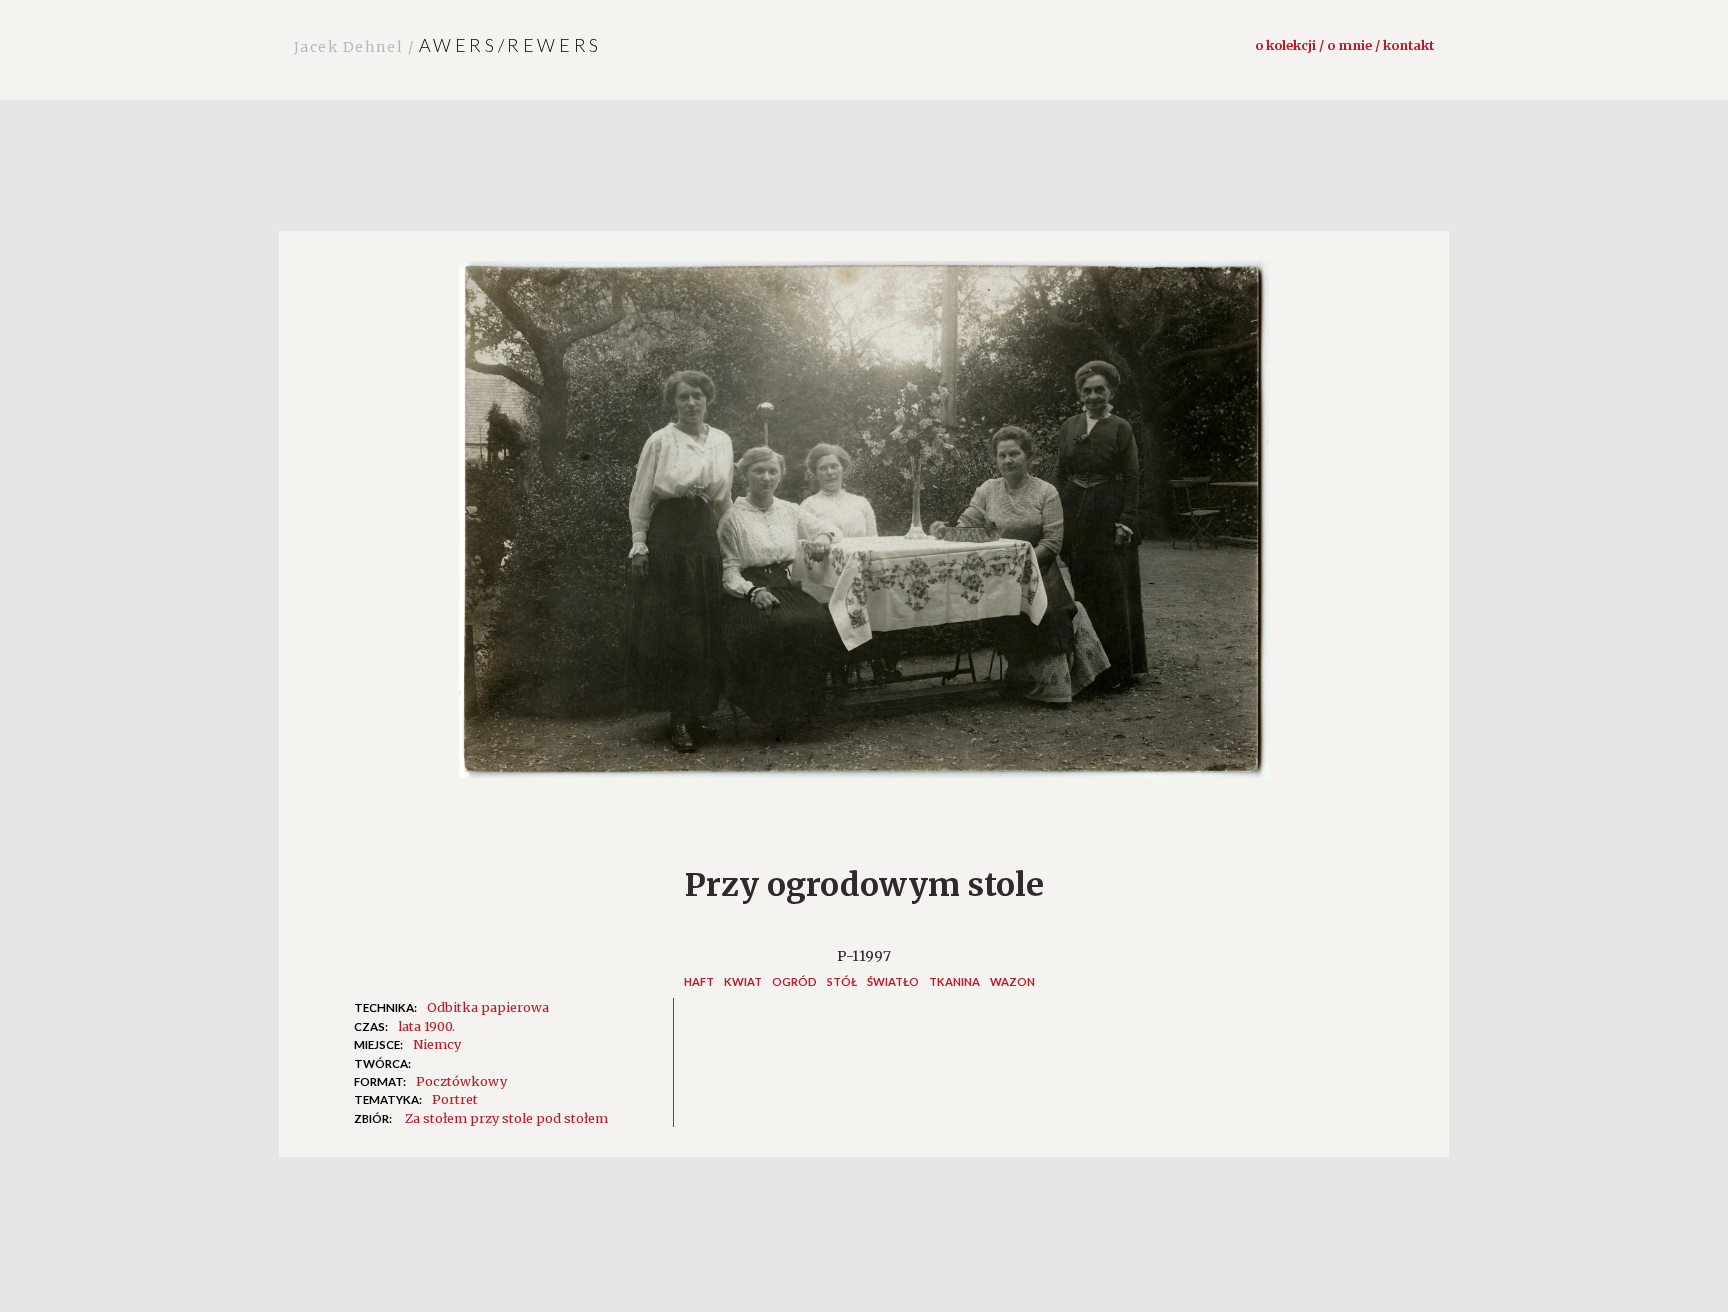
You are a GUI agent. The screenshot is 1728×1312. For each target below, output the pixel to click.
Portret (455, 1099)
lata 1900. (426, 1026)
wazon (1012, 981)
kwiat (743, 981)
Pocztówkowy (461, 1081)
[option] (864, 529)
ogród (794, 981)
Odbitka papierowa (488, 1007)
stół (842, 981)
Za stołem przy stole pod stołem (506, 1118)
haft (699, 981)
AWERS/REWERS (448, 45)
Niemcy (437, 1044)
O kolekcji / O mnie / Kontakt (1344, 45)
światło (893, 981)
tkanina (954, 981)
